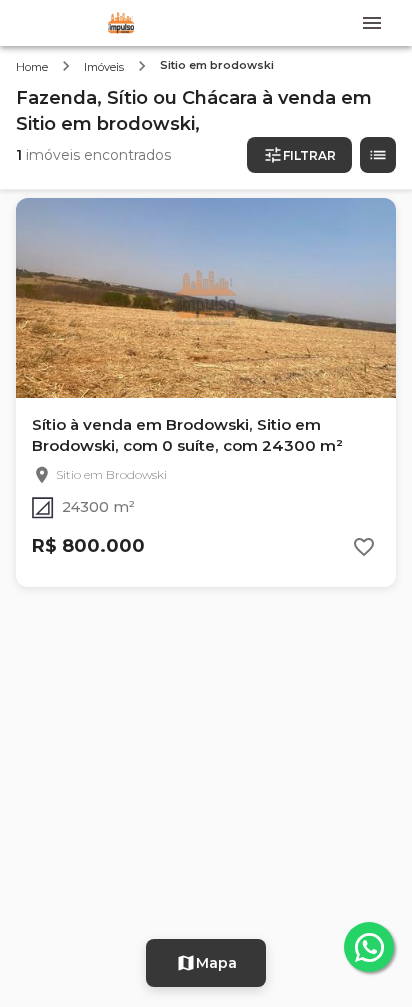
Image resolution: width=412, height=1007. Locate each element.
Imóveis (104, 67)
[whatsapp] (369, 947)
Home (32, 67)
